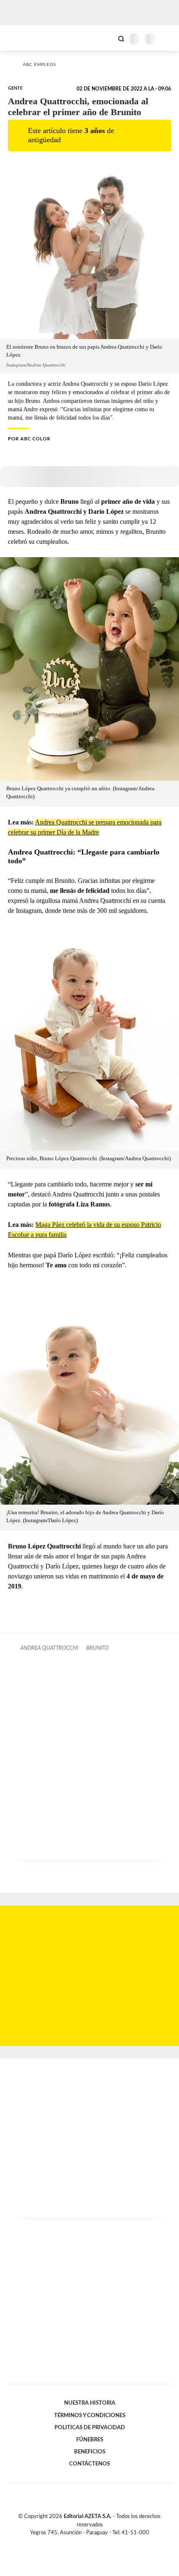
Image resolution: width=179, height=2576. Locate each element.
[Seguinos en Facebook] (77, 2542)
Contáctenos (89, 2464)
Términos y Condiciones (90, 2415)
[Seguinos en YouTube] (95, 2542)
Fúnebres (90, 2440)
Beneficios (90, 2452)
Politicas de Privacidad (90, 2428)
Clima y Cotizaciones (107, 38)
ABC (22, 38)
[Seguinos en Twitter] (86, 2542)
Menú (168, 39)
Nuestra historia (90, 2403)
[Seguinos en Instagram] (104, 2542)
